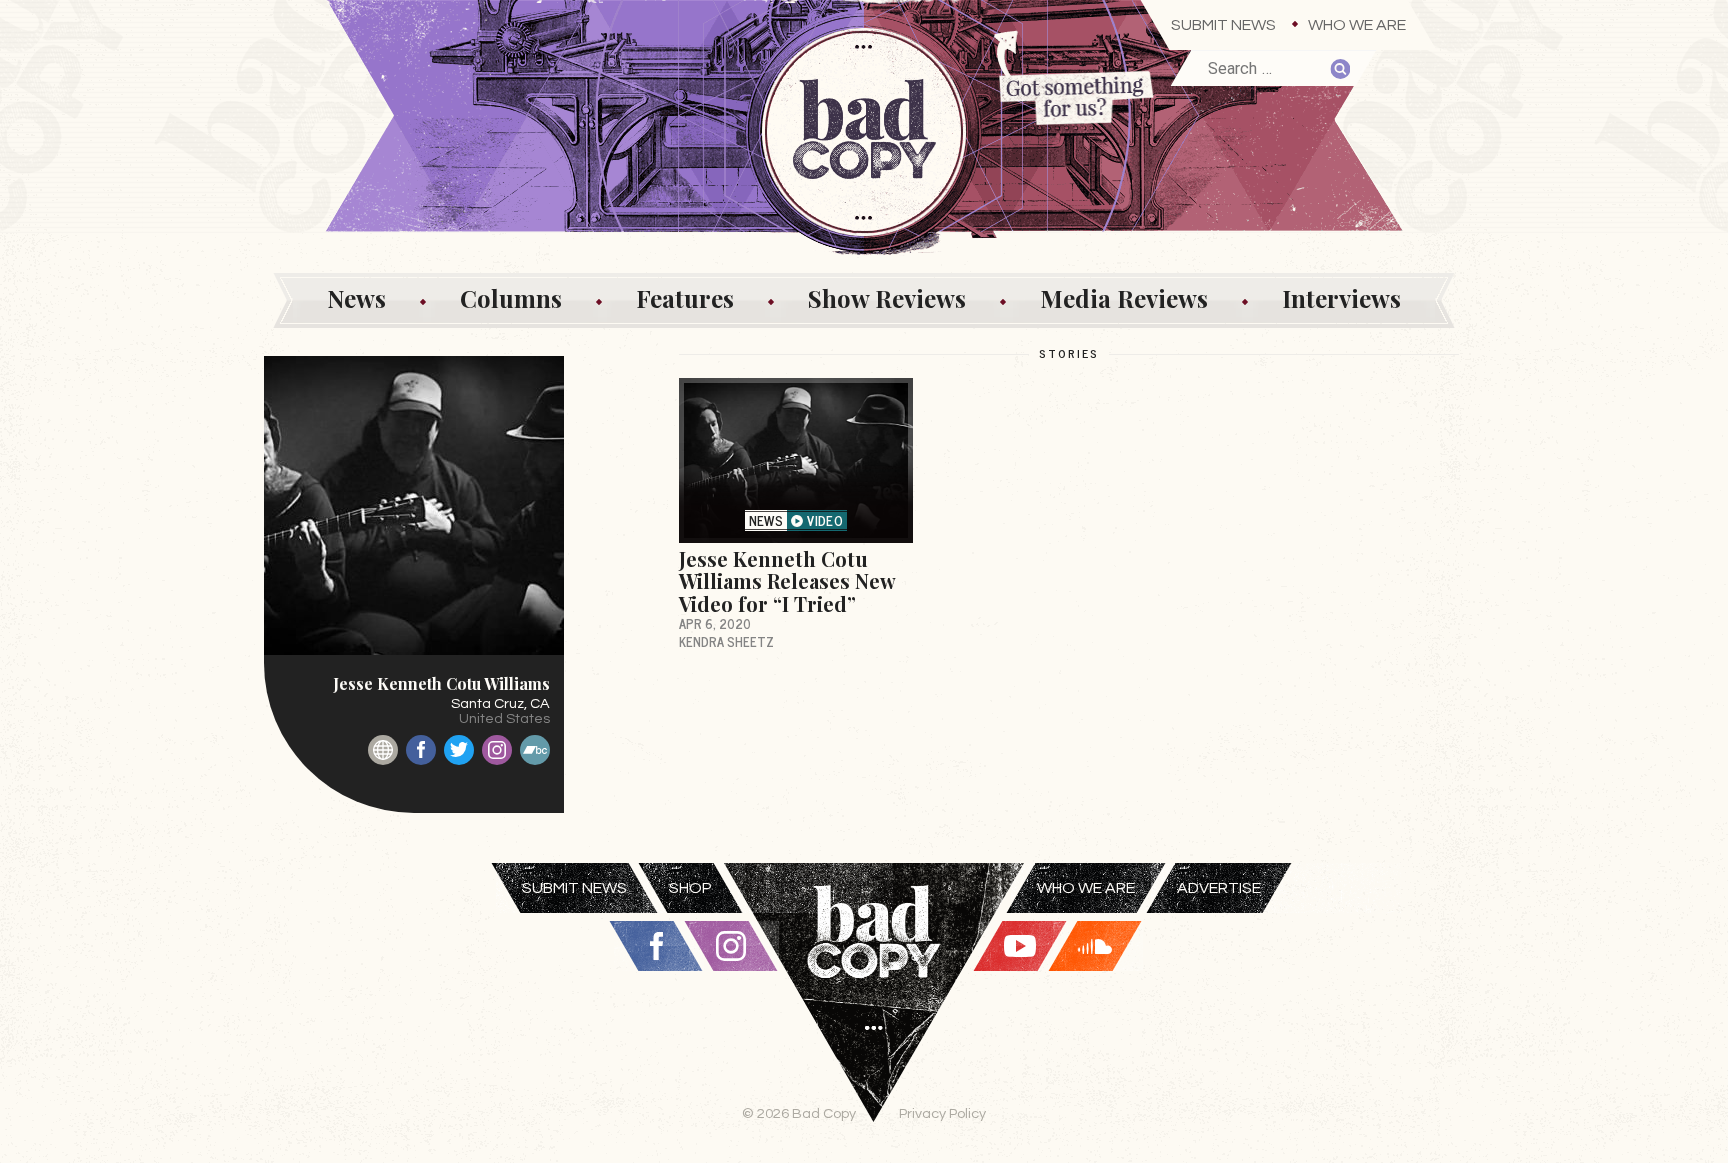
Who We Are (1357, 25)
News (356, 298)
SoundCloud (1095, 946)
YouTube (1020, 946)
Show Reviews (887, 298)
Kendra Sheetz (726, 641)
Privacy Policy (942, 1113)
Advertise (1219, 888)
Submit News (1223, 25)
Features (685, 298)
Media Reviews (1124, 298)
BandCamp (535, 750)
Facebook (421, 750)
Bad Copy (874, 1013)
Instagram (497, 750)
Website (383, 750)
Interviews (1341, 298)
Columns (511, 298)
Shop (690, 888)
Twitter (459, 750)
